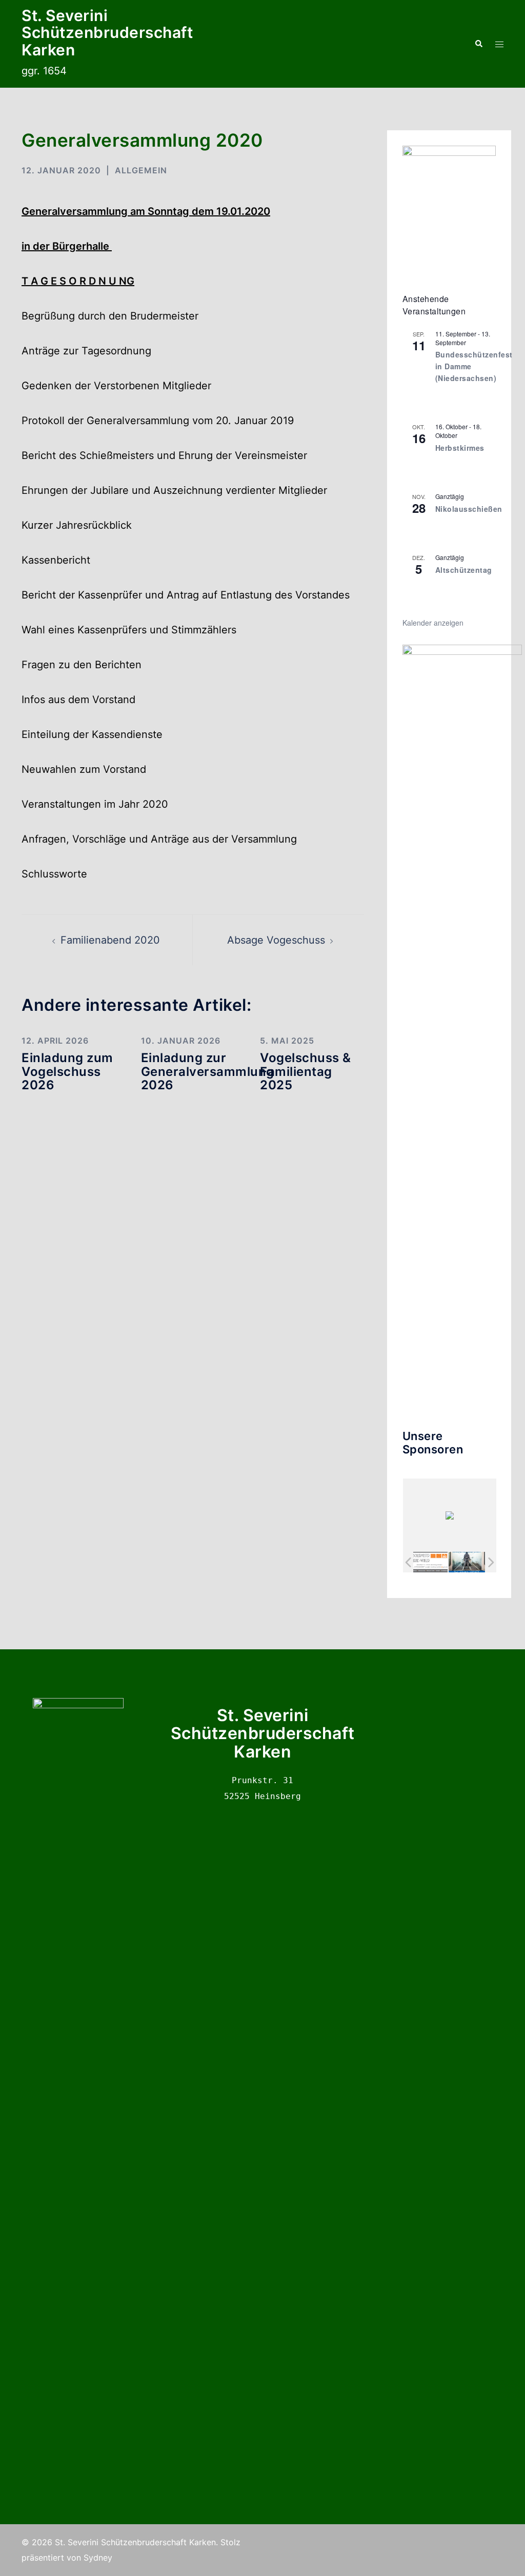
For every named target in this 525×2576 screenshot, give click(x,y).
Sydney (98, 2558)
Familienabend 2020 (110, 940)
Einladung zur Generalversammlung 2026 (208, 1071)
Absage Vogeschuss (276, 940)
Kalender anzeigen (433, 623)
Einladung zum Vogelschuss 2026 (67, 1071)
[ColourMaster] (467, 1562)
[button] (478, 44)
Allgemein (141, 170)
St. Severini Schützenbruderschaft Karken (107, 33)
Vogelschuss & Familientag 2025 (306, 1071)
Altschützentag (464, 570)
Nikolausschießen (469, 509)
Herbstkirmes (460, 448)
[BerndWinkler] (429, 1562)
